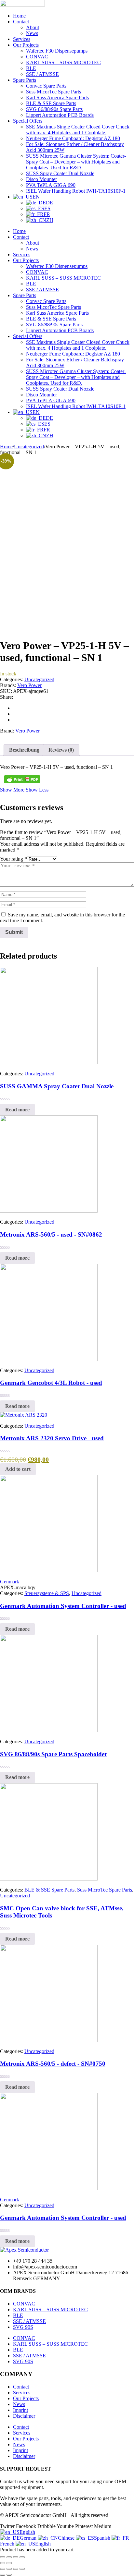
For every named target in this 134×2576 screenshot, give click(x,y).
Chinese (67, 2538)
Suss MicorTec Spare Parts (54, 92)
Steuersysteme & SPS (47, 1593)
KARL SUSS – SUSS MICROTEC (63, 62)
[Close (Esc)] (22, 2557)
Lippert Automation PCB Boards (60, 115)
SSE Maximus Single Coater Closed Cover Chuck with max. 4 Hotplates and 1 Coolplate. (78, 130)
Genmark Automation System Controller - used (63, 1606)
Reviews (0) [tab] (61, 750)
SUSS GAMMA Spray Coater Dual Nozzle (57, 1086)
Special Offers (28, 121)
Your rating (13, 859)
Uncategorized (29, 447)
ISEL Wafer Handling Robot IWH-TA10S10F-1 (76, 191)
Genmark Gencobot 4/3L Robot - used (51, 1383)
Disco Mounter (41, 179)
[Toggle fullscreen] (9, 2557)
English (27, 2532)
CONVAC (37, 57)
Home (19, 16)
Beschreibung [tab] (24, 750)
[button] (18, 1469)
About (33, 27)
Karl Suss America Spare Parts (57, 97)
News (32, 33)
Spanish (103, 2538)
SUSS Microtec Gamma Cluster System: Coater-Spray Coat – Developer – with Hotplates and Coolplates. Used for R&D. (76, 162)
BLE (31, 68)
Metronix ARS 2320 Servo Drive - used (52, 1438)
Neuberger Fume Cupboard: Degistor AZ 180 (73, 138)
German (29, 2538)
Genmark (10, 1582)
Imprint (20, 2410)
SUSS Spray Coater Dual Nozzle (60, 173)
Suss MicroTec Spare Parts (105, 1890)
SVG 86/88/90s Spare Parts (54, 109)
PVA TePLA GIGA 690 (51, 185)
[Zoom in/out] (3, 2557)
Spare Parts (25, 80)
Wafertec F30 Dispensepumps (57, 51)
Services (22, 39)
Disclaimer (24, 2416)
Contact (21, 22)
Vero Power (29, 685)
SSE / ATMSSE (42, 74)
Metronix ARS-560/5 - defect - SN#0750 (53, 2064)
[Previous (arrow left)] (3, 2563)
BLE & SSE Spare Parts (51, 103)
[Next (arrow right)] (9, 2563)
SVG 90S (23, 2327)
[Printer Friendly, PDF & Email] (22, 779)
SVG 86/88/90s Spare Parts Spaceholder (54, 1754)
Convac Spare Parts (46, 86)
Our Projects (26, 45)
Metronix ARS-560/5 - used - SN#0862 (51, 1234)
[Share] (16, 2557)
